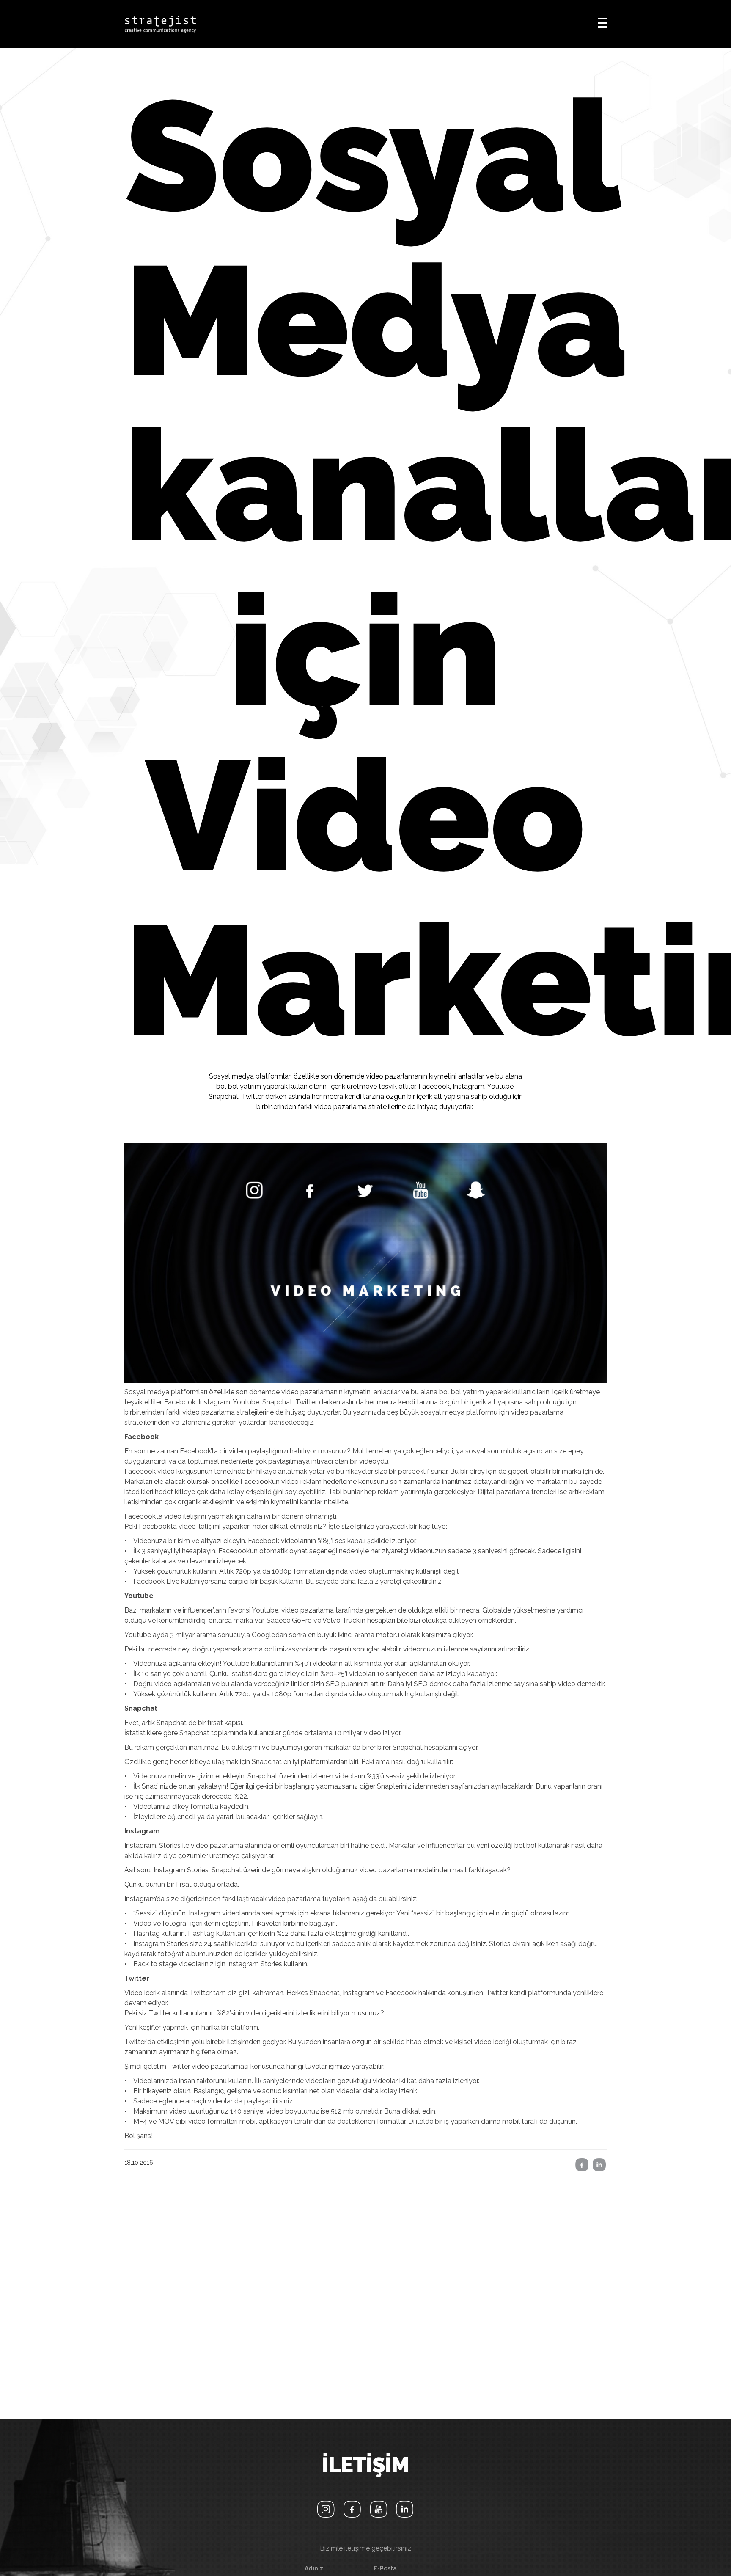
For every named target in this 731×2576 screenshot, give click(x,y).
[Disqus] (365, 2294)
